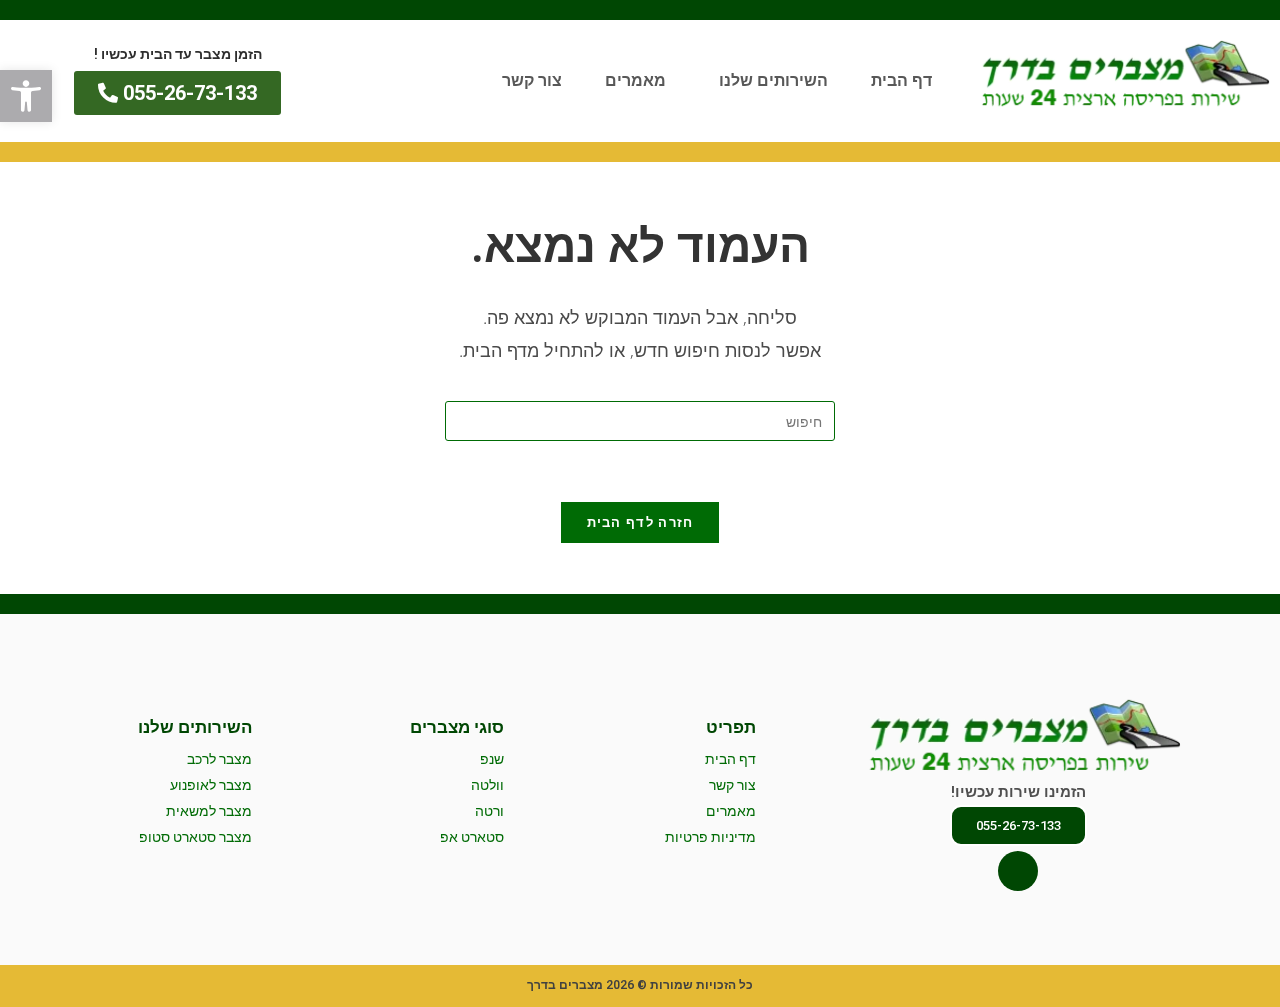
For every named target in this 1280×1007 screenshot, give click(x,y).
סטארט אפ (472, 837)
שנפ (492, 759)
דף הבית (901, 80)
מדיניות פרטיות (710, 837)
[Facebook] (1018, 871)
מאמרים (635, 80)
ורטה (489, 811)
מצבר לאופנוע (211, 785)
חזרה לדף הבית (640, 522)
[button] (26, 96)
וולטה (487, 785)
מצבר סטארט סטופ (195, 837)
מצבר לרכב (219, 759)
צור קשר (532, 80)
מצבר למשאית (209, 811)
